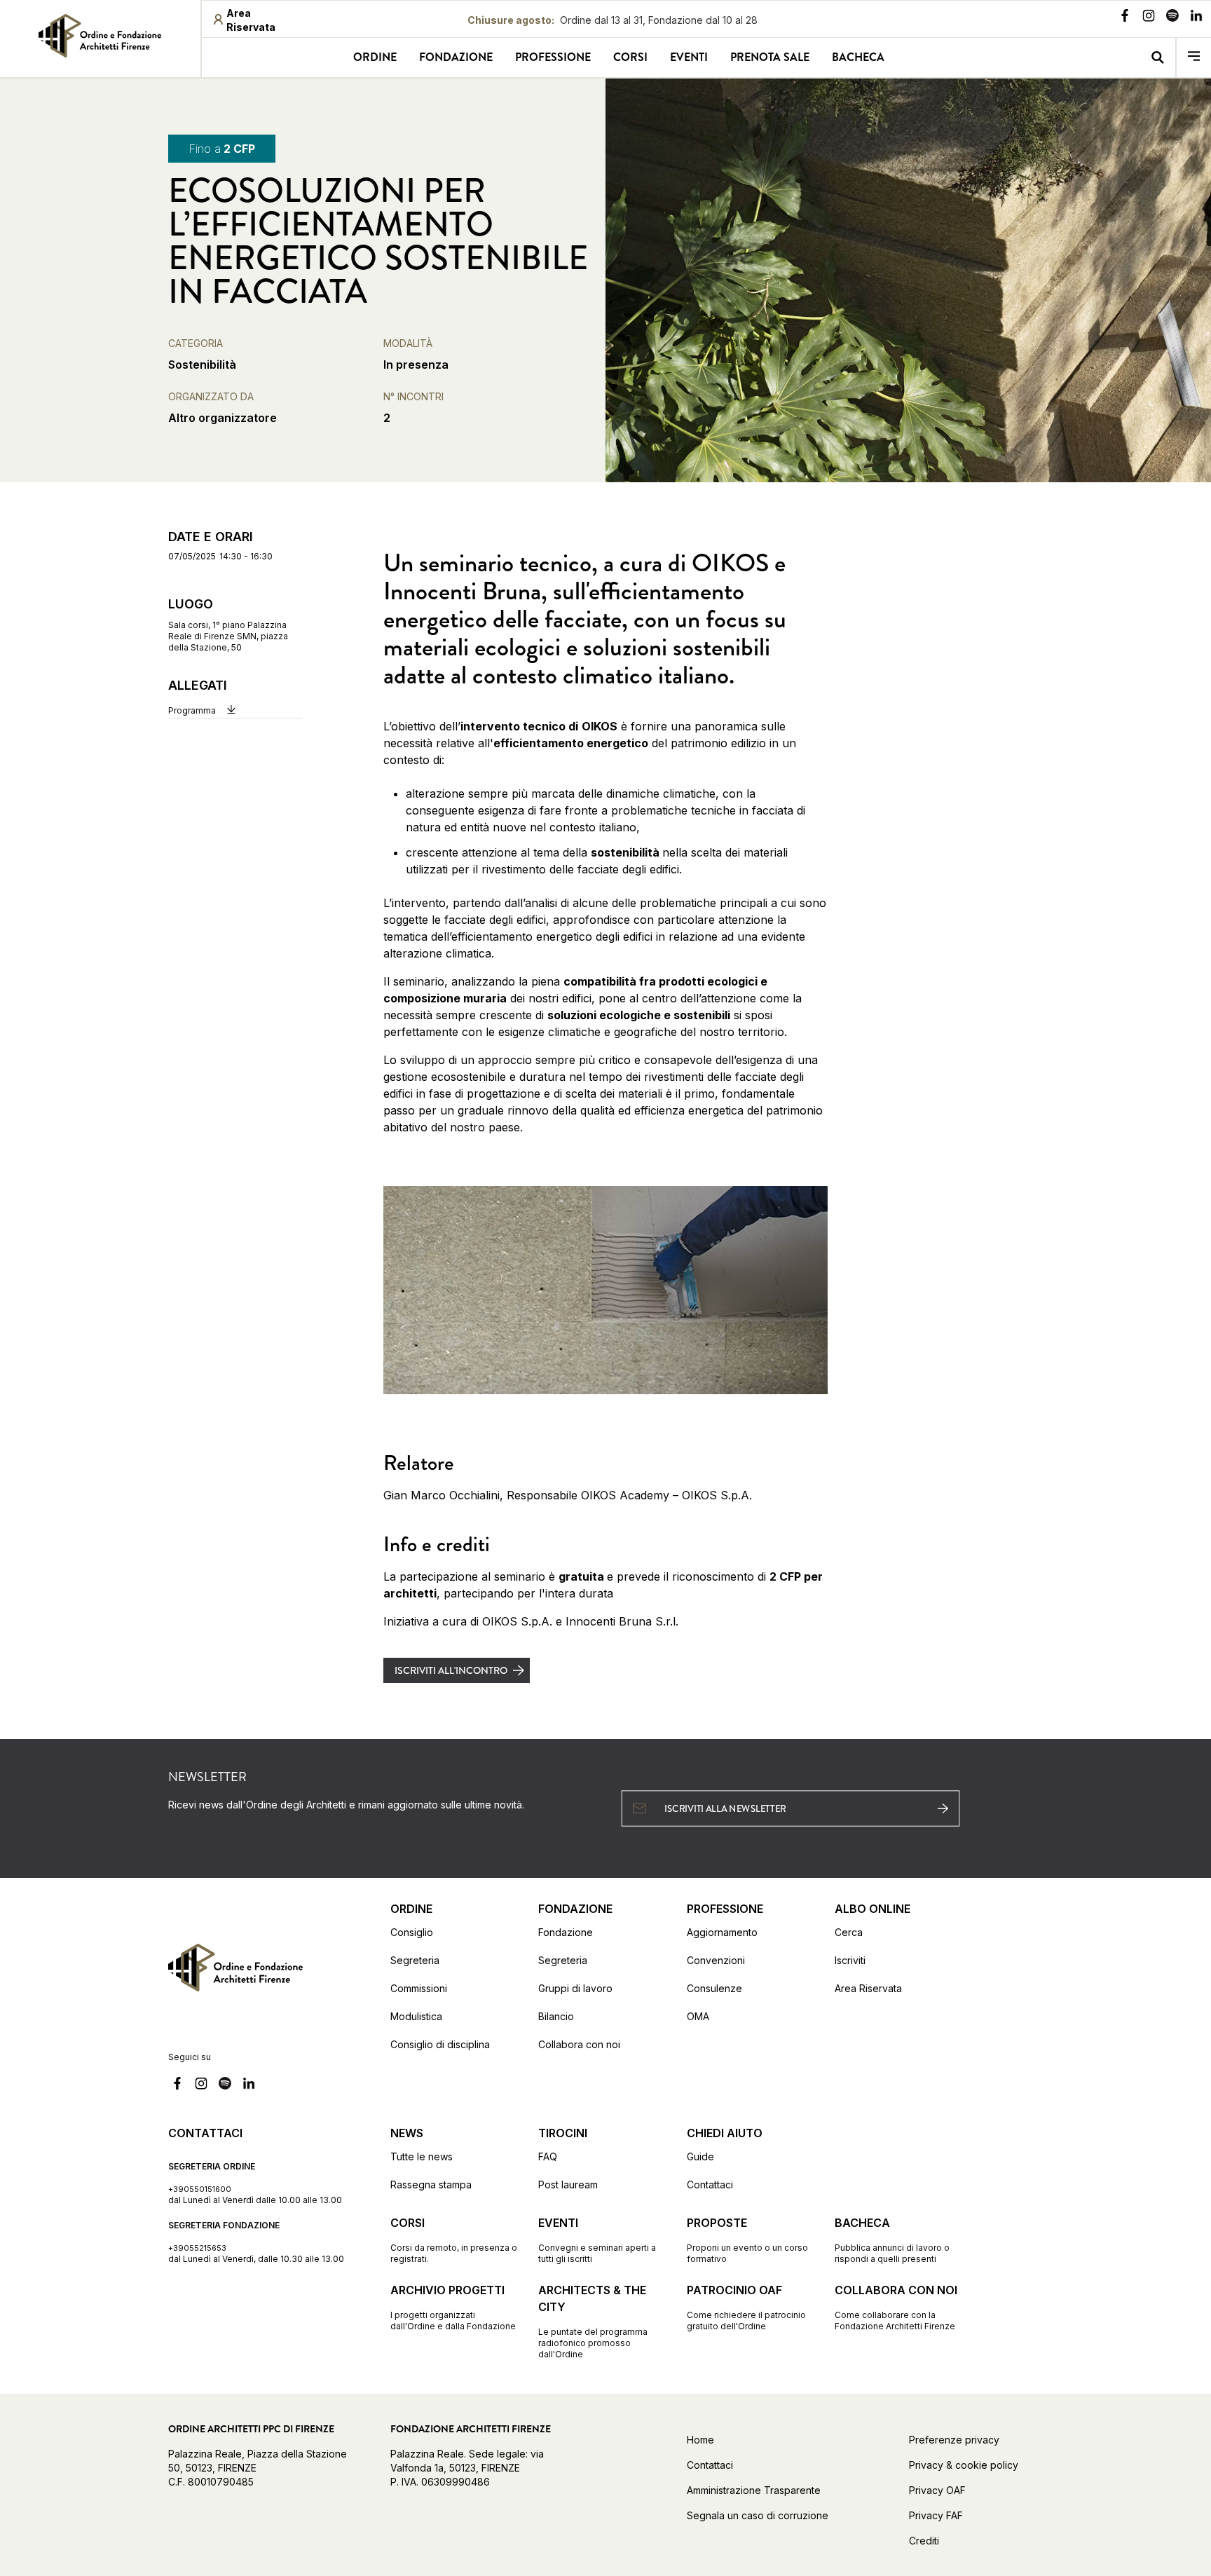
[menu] (1194, 57)
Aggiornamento (722, 1932)
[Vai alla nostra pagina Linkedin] (1196, 18)
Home (700, 2440)
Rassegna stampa (431, 2185)
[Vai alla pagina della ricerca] (1157, 57)
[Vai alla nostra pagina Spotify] (1172, 18)
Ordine (375, 57)
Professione (553, 57)
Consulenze (714, 1988)
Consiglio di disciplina (440, 2044)
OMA (698, 2016)
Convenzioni (716, 1960)
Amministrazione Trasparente (754, 2490)
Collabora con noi (579, 2044)
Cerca (849, 1932)
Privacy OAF (937, 2490)
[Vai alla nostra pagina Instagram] (1149, 18)
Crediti (924, 2541)
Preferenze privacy (954, 2440)
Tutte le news (422, 2156)
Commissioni (419, 1988)
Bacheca (858, 57)
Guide (700, 2156)
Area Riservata (868, 1988)
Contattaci (710, 2185)
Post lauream (568, 2185)
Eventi (689, 57)
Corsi (630, 57)
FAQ (548, 2156)
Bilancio (556, 2016)
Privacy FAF (936, 2515)
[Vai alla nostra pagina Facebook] (1125, 18)
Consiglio (412, 1932)
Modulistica (416, 2016)
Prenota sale (770, 57)
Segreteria (415, 1960)
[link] (100, 36)
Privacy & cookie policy (964, 2465)
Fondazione (456, 57)
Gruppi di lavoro (575, 1988)
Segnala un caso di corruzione (758, 2515)
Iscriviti (850, 1960)
